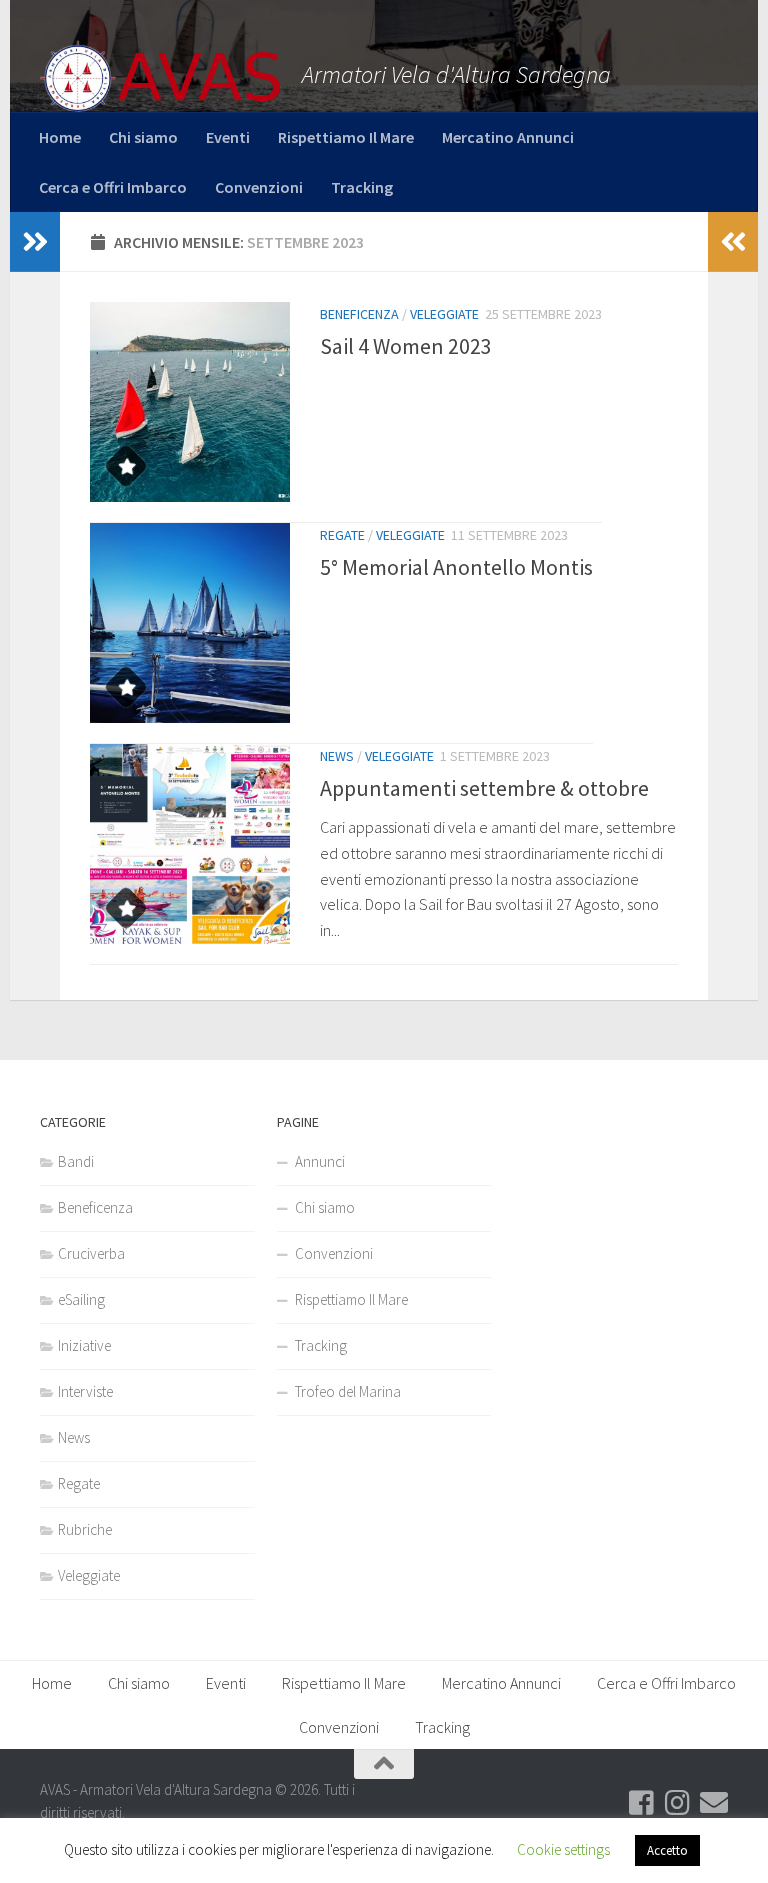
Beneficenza (359, 314)
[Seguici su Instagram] (678, 1803)
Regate (342, 535)
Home (60, 137)
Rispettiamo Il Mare (346, 137)
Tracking (362, 187)
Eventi (228, 137)
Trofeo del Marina (348, 1391)
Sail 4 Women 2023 (406, 346)
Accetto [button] (667, 1850)
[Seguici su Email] (714, 1803)
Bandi (76, 1161)
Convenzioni (259, 187)
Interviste (85, 1391)
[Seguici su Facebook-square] (642, 1803)
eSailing (81, 1299)
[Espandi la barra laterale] (35, 242)
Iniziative (84, 1345)
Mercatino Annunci (508, 137)
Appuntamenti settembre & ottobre (484, 788)
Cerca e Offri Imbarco (113, 187)
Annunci (320, 1161)
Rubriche (85, 1529)
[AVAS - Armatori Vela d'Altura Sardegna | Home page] (161, 78)
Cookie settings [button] (563, 1849)
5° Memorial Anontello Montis (456, 567)
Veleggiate (444, 314)
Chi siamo (143, 137)
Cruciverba (91, 1253)
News (337, 756)
